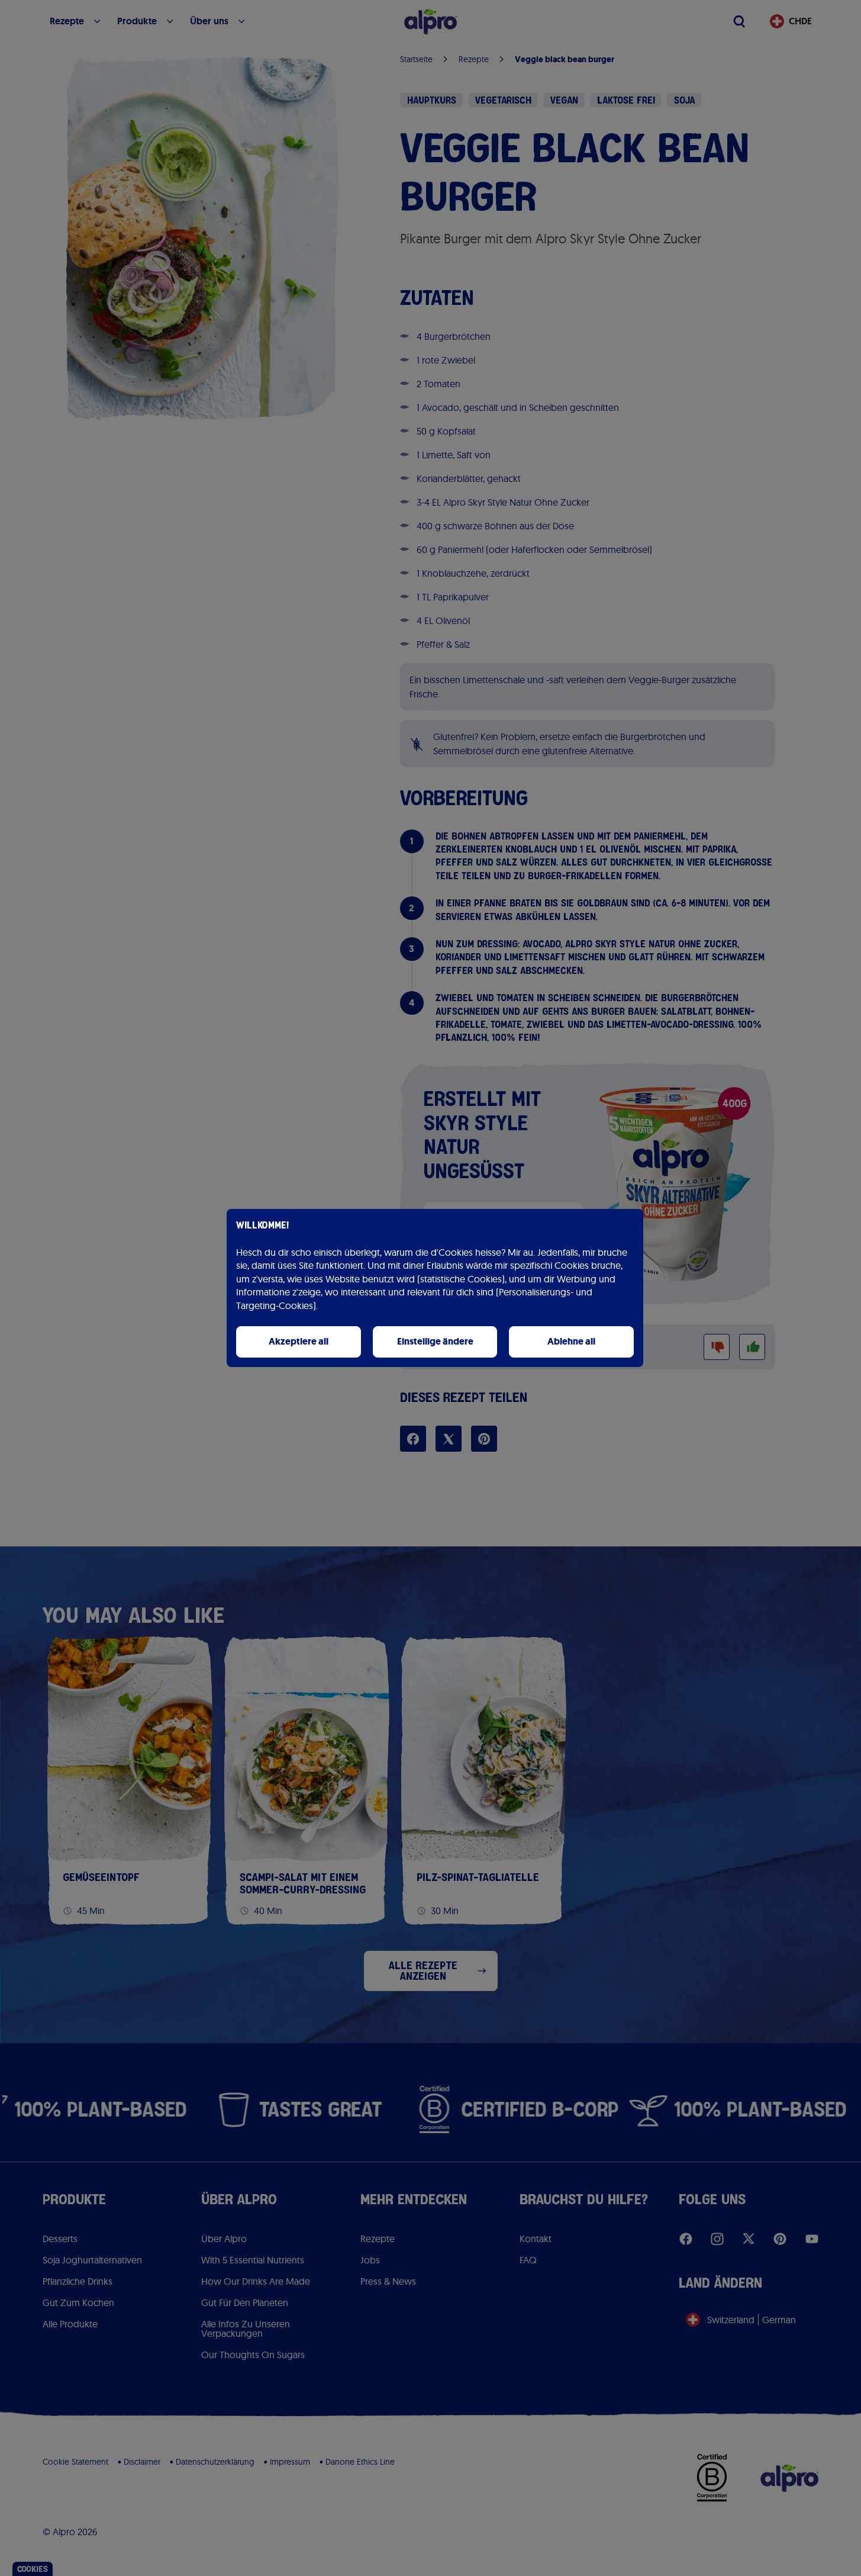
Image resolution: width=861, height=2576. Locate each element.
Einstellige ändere (435, 1341)
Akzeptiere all (299, 1341)
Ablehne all (571, 1341)
